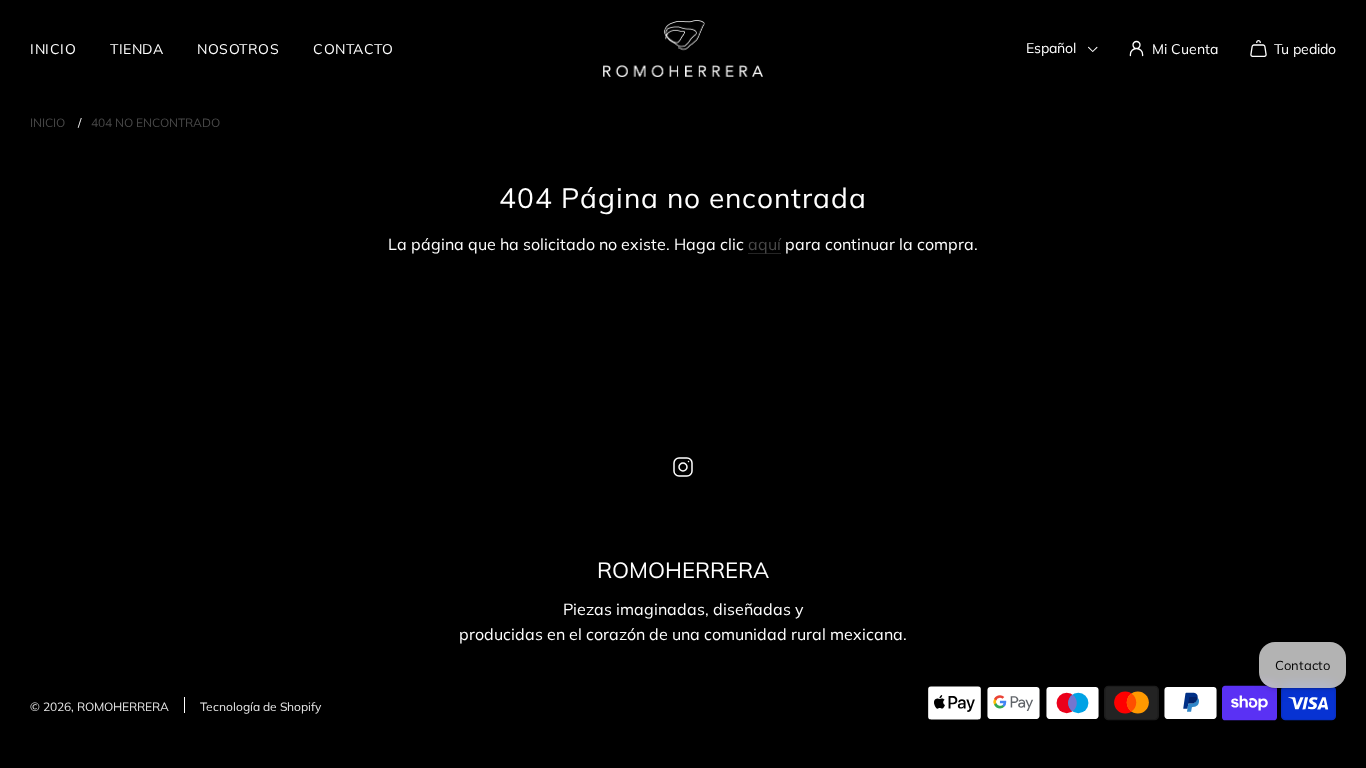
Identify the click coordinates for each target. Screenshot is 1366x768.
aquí (764, 244)
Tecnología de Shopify (260, 706)
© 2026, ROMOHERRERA (99, 706)
